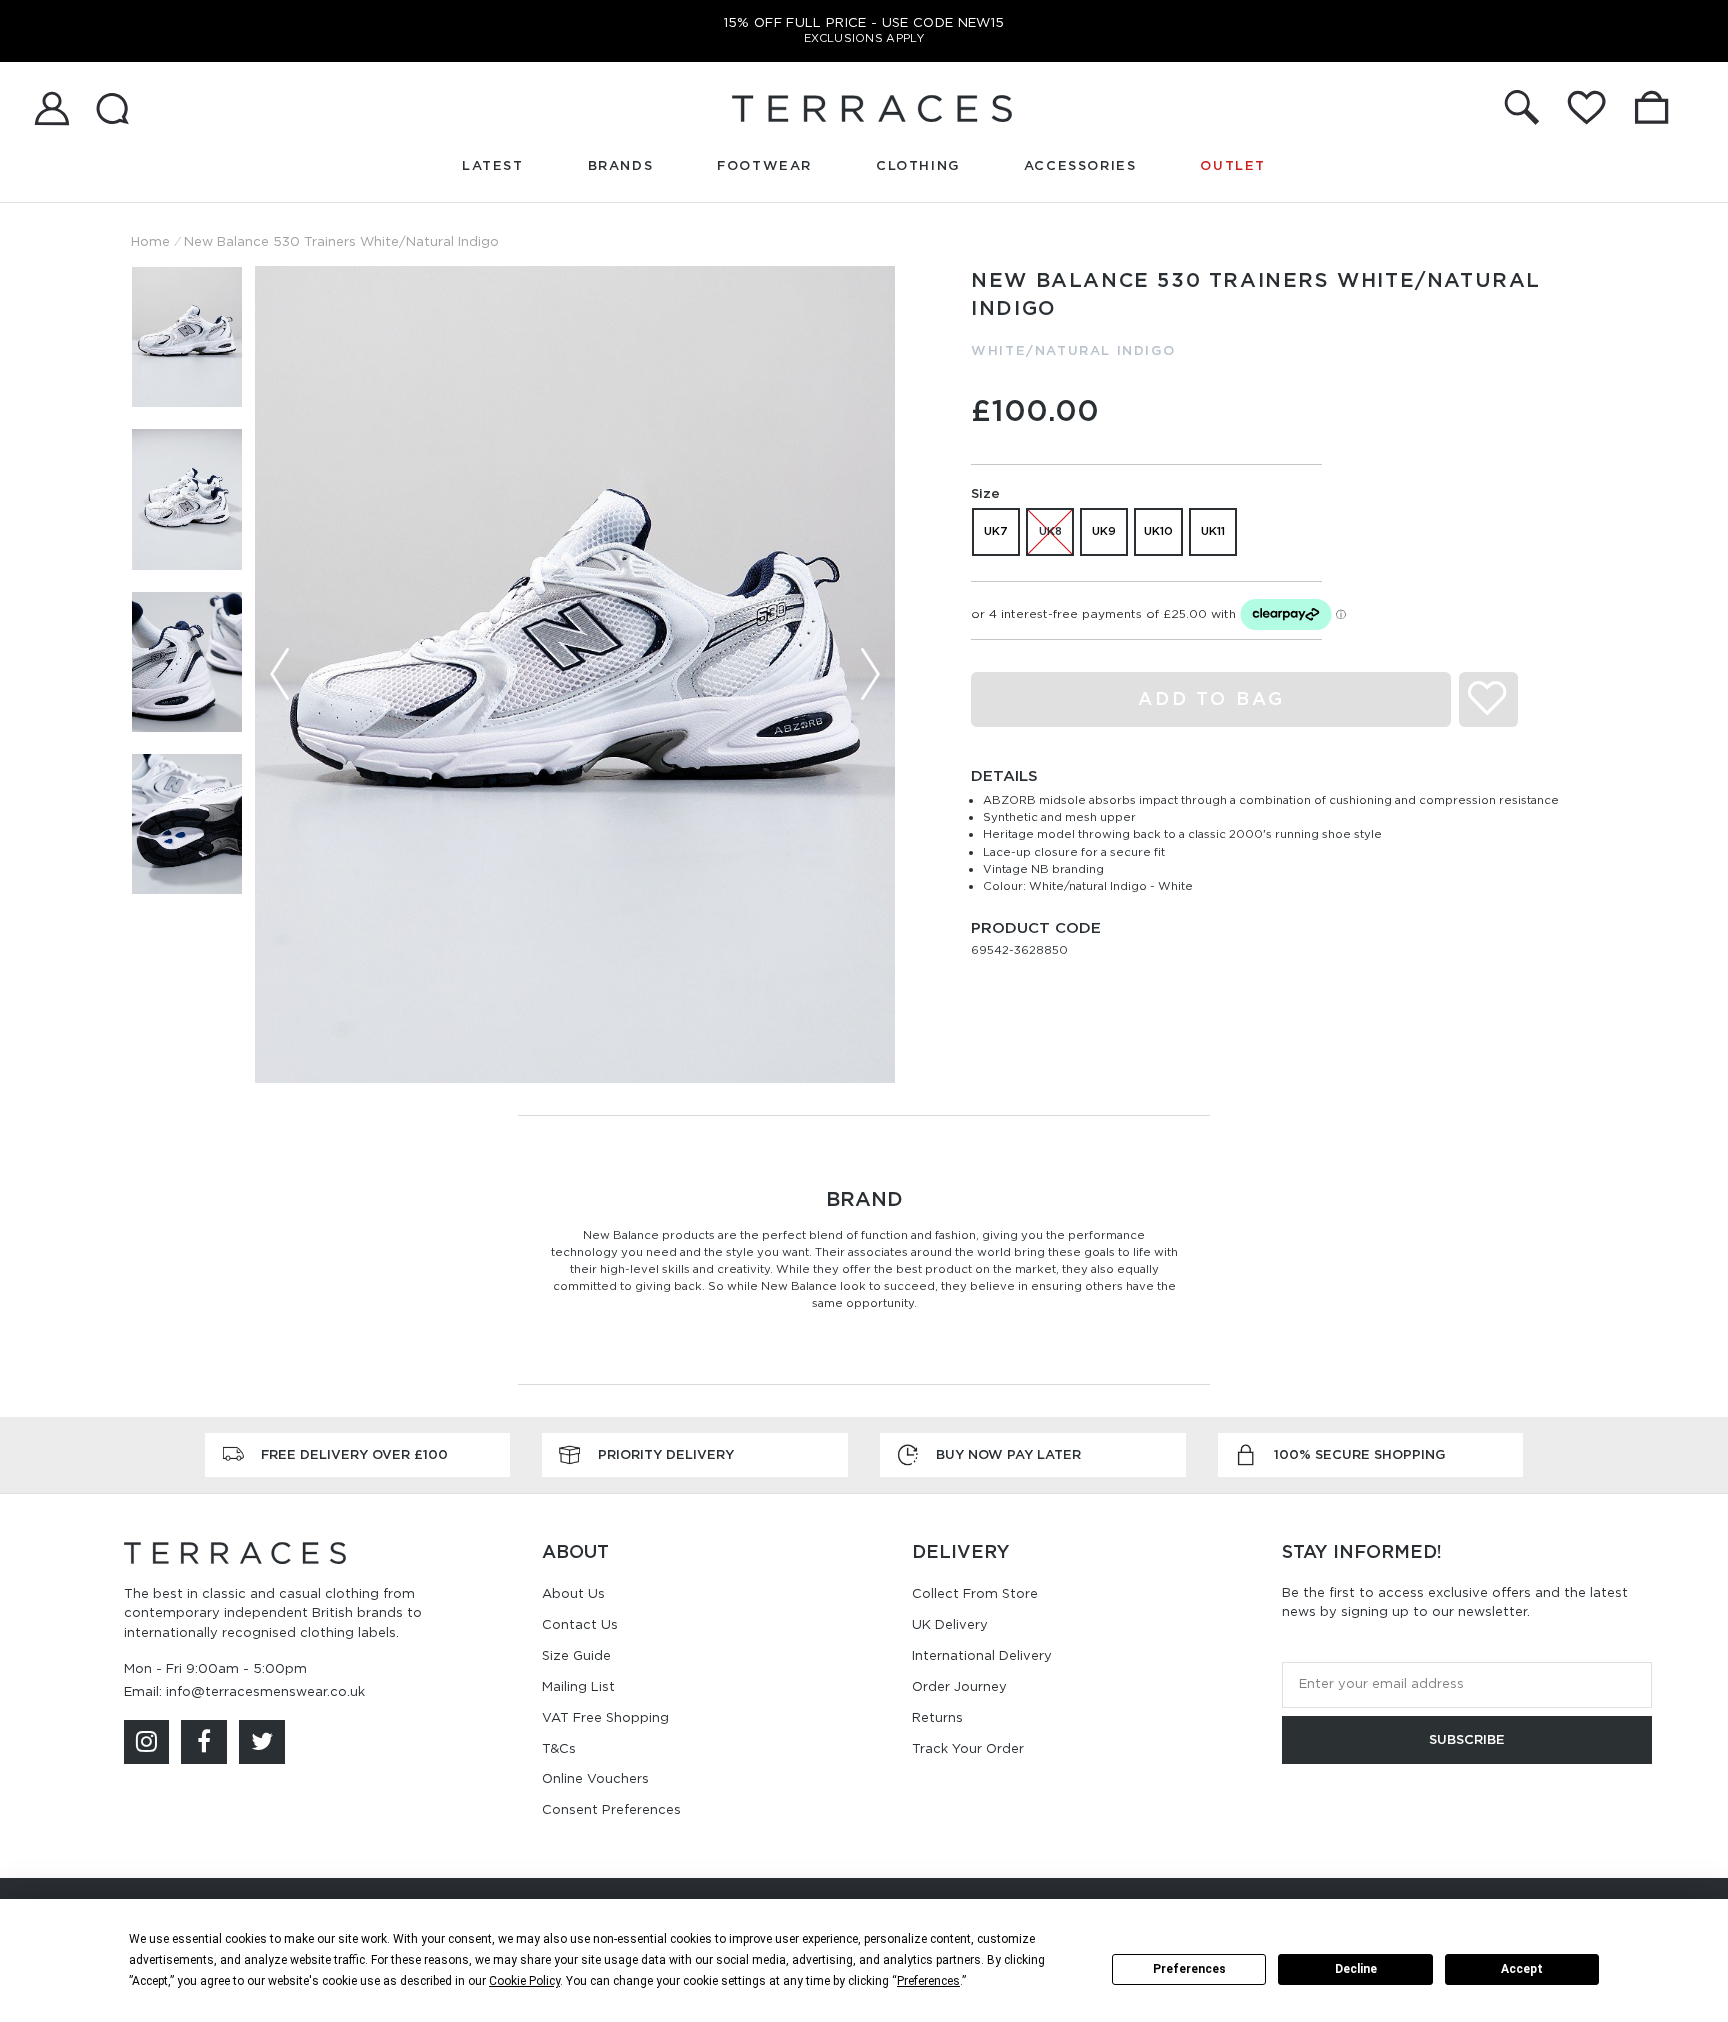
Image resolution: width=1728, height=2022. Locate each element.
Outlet (1233, 165)
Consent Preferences (611, 1809)
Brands (621, 165)
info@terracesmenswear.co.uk (265, 1691)
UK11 (1213, 531)
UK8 (1050, 531)
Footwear (764, 165)
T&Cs (559, 1748)
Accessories (1080, 165)
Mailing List (578, 1686)
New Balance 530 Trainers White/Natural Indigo (341, 241)
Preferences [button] (928, 1981)
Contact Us (580, 1624)
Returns (937, 1717)
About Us (573, 1593)
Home (150, 241)
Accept (1522, 1969)
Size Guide (576, 1655)
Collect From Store (975, 1593)
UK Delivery (950, 1624)
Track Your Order (968, 1748)
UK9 (1104, 531)
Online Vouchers (595, 1778)
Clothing (918, 165)
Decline (1356, 1969)
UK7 (996, 531)
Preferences (1189, 1969)
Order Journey (959, 1686)
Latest (493, 165)
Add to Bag (1211, 698)
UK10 (1158, 531)
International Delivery (982, 1655)
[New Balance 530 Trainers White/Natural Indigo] (575, 674)
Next (870, 674)
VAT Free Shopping (605, 1717)
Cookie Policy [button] (524, 1981)
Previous (280, 674)
